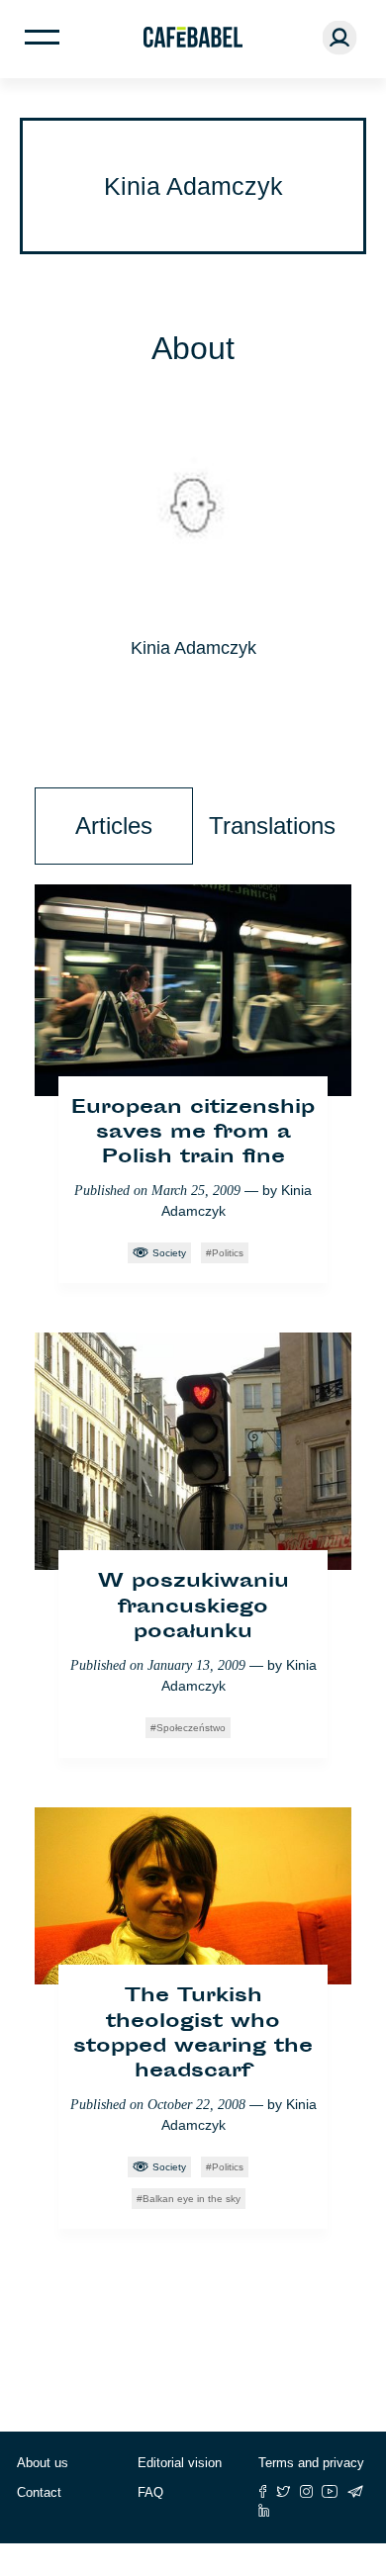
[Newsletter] (355, 2491)
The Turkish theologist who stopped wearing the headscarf (193, 2034)
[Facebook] (263, 2491)
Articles (114, 826)
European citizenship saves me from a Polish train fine (193, 1133)
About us (43, 2463)
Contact (39, 2492)
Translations (272, 826)
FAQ (150, 2492)
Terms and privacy (311, 2463)
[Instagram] (306, 2491)
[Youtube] (330, 2491)
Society (169, 1253)
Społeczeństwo (191, 1728)
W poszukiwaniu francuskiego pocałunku (193, 1607)
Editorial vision (180, 2463)
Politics (228, 1253)
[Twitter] (284, 2491)
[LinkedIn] (264, 2510)
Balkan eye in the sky (192, 2199)
